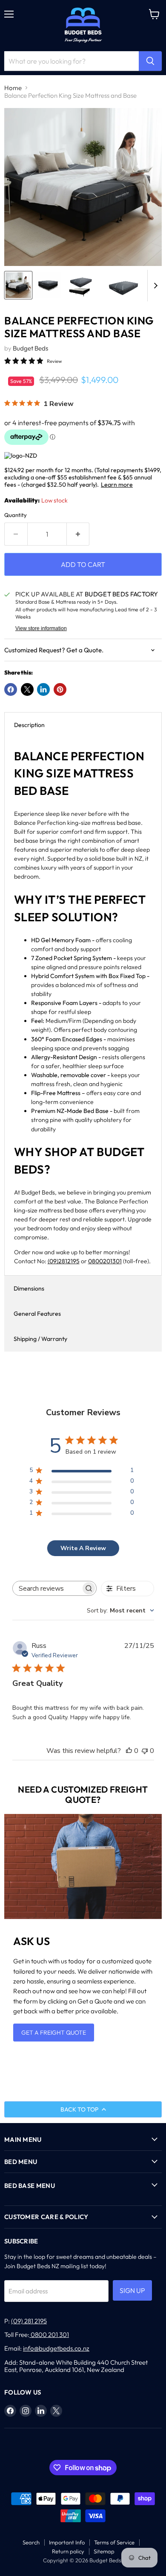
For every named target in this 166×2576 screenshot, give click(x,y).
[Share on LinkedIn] (43, 689)
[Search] (150, 61)
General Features (37, 1314)
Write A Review (83, 1548)
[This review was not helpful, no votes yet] (145, 1751)
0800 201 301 (49, 2335)
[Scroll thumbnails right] (154, 286)
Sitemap (104, 2551)
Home (13, 88)
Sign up (132, 2290)
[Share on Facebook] (11, 689)
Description (29, 725)
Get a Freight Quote (54, 2033)
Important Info (67, 2542)
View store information (41, 628)
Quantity (16, 515)
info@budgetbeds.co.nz (56, 2348)
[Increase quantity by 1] (78, 534)
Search (31, 2542)
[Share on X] (27, 689)
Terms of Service (114, 2542)
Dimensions (29, 1288)
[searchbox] (47, 1588)
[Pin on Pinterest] (60, 689)
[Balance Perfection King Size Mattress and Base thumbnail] (18, 285)
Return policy (68, 2551)
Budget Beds (30, 348)
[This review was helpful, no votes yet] (129, 1751)
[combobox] (120, 1611)
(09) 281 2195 (29, 2321)
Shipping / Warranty (40, 1339)
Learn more (117, 485)
